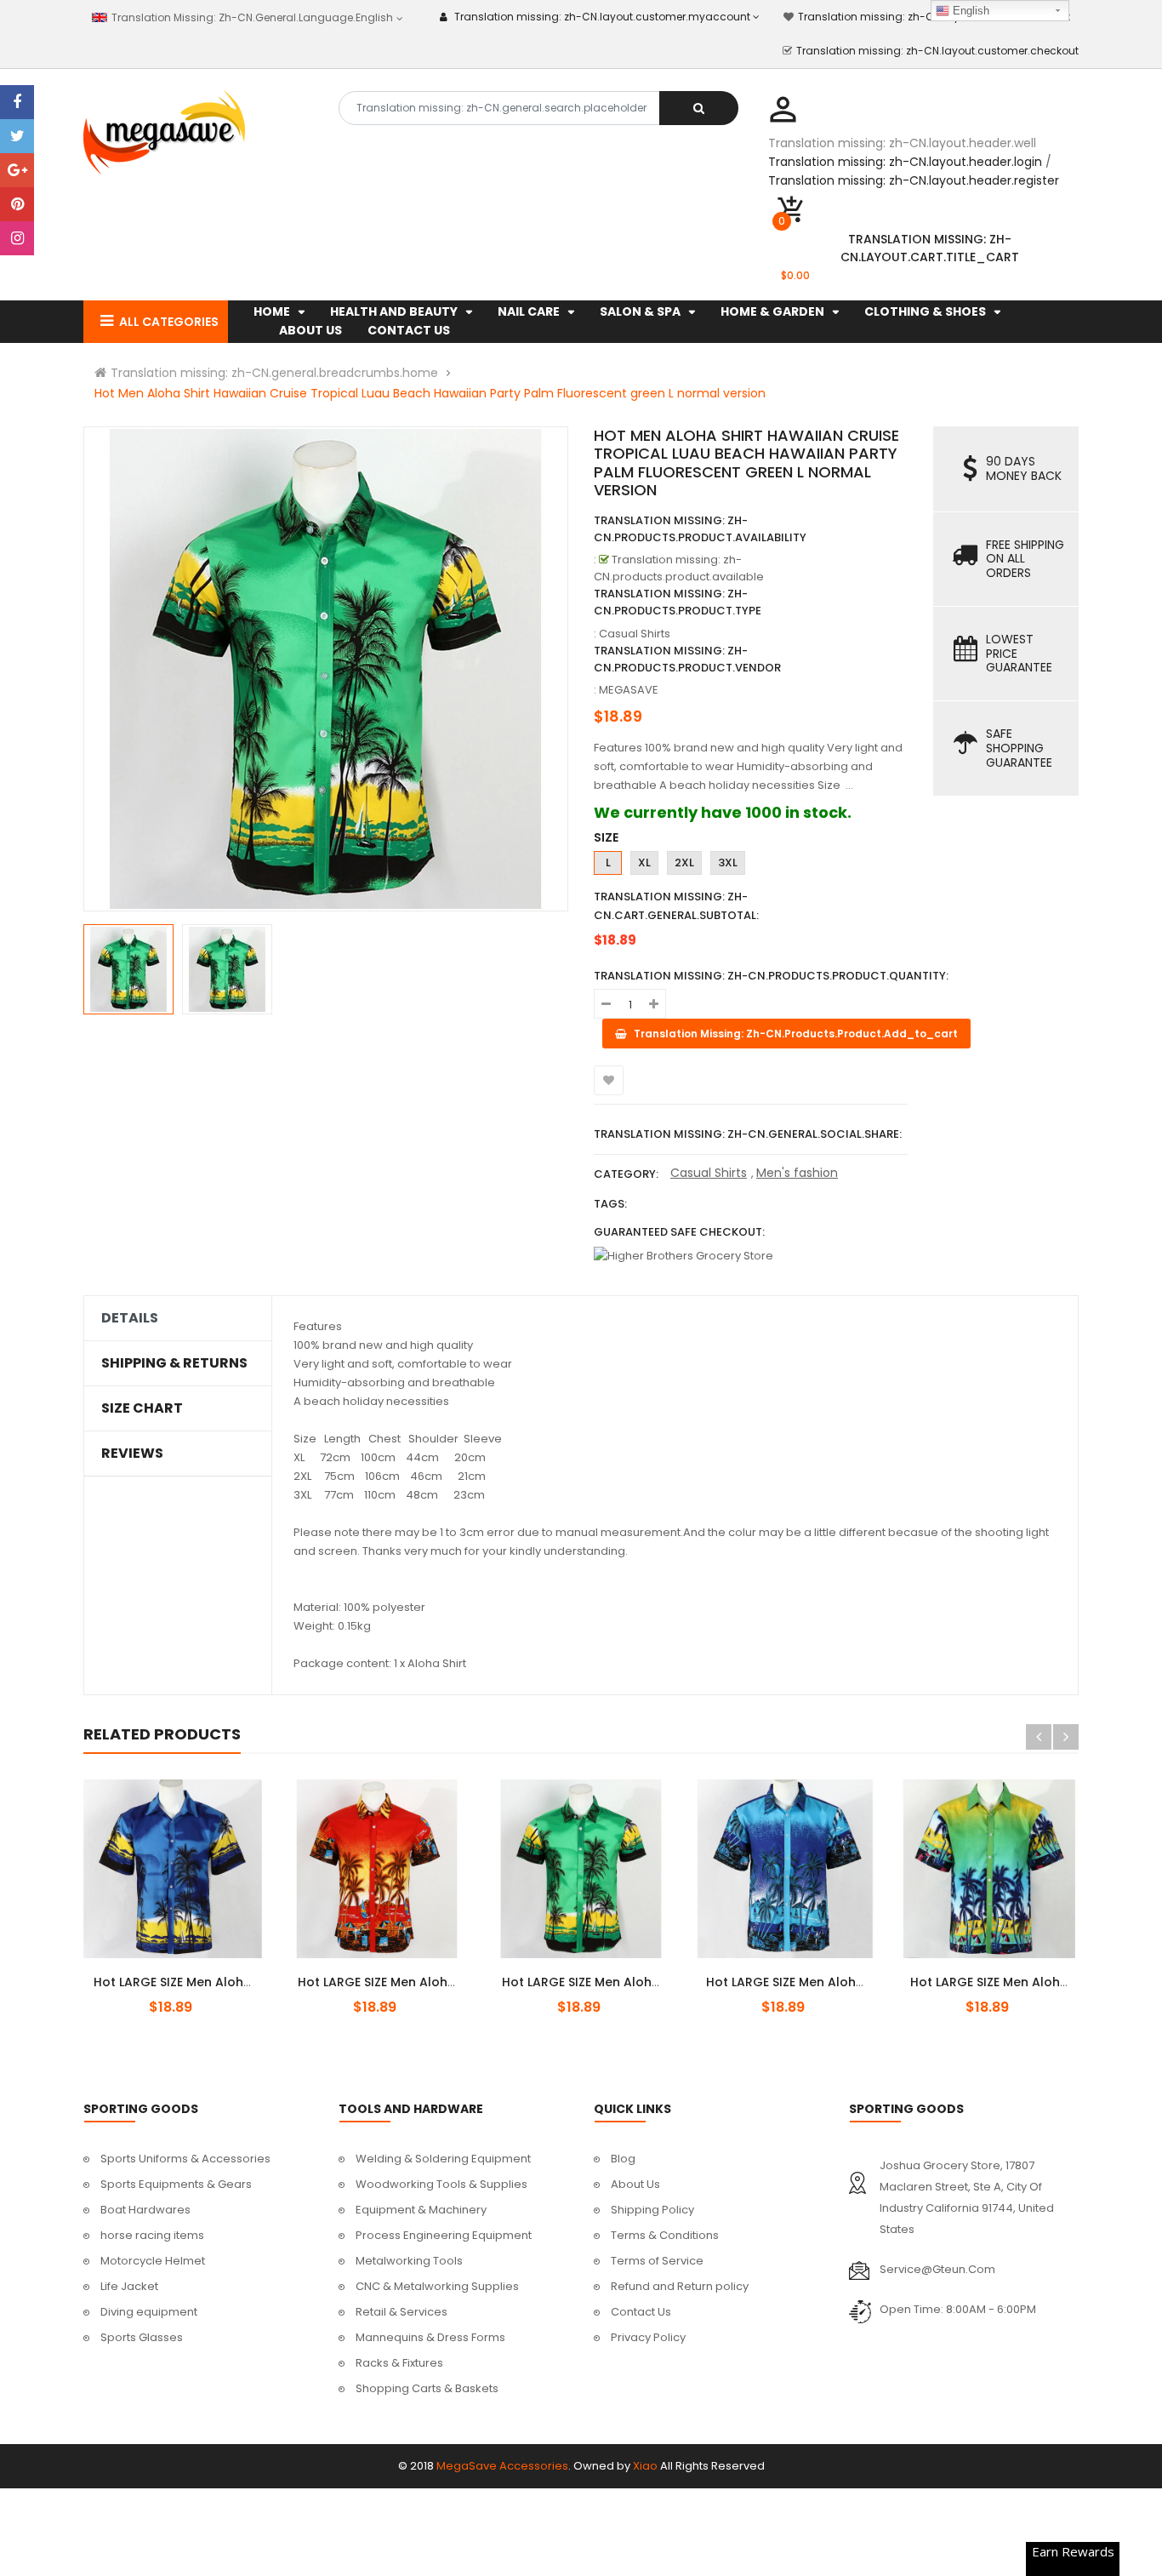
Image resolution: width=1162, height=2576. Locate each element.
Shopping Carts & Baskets (427, 2388)
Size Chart (142, 1408)
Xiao (645, 2466)
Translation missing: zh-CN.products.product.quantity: (771, 976)
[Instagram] (17, 238)
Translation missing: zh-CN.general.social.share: (748, 1134)
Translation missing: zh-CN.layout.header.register (914, 180)
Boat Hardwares (145, 2210)
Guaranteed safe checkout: (679, 1232)
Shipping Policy (652, 2210)
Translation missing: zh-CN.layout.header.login (905, 162)
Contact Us (641, 2312)
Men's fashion (797, 1173)
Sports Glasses (142, 2337)
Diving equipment (149, 2312)
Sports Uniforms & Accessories (185, 2159)
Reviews (132, 1454)
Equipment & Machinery (421, 2210)
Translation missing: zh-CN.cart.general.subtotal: (676, 906)
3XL (728, 862)
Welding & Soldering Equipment (443, 2159)
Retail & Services (402, 2312)
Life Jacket (129, 2286)
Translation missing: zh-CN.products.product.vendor (687, 659)
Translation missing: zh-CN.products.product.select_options (193, 1973)
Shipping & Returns (174, 1363)
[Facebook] (17, 102)
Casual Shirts (709, 1173)
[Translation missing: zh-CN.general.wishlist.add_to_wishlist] (609, 1080)
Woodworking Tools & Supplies (441, 2184)
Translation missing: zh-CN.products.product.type (678, 602)
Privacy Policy (648, 2337)
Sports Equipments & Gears (176, 2184)
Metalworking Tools (409, 2261)
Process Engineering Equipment (444, 2235)
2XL (684, 862)
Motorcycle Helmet (153, 2261)
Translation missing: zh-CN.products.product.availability (700, 529)
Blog (623, 2159)
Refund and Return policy (680, 2286)
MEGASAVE (629, 690)
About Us (635, 2184)
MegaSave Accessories (502, 2466)
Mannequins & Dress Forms (430, 2337)
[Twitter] (17, 136)
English (969, 11)
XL (644, 862)
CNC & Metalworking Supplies (437, 2286)
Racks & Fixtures (399, 2363)
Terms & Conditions (665, 2235)
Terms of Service (657, 2261)
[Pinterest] (17, 204)
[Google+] (17, 170)
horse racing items (152, 2235)
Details (130, 1318)
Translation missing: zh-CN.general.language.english (251, 17)
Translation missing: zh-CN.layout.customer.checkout (937, 51)
